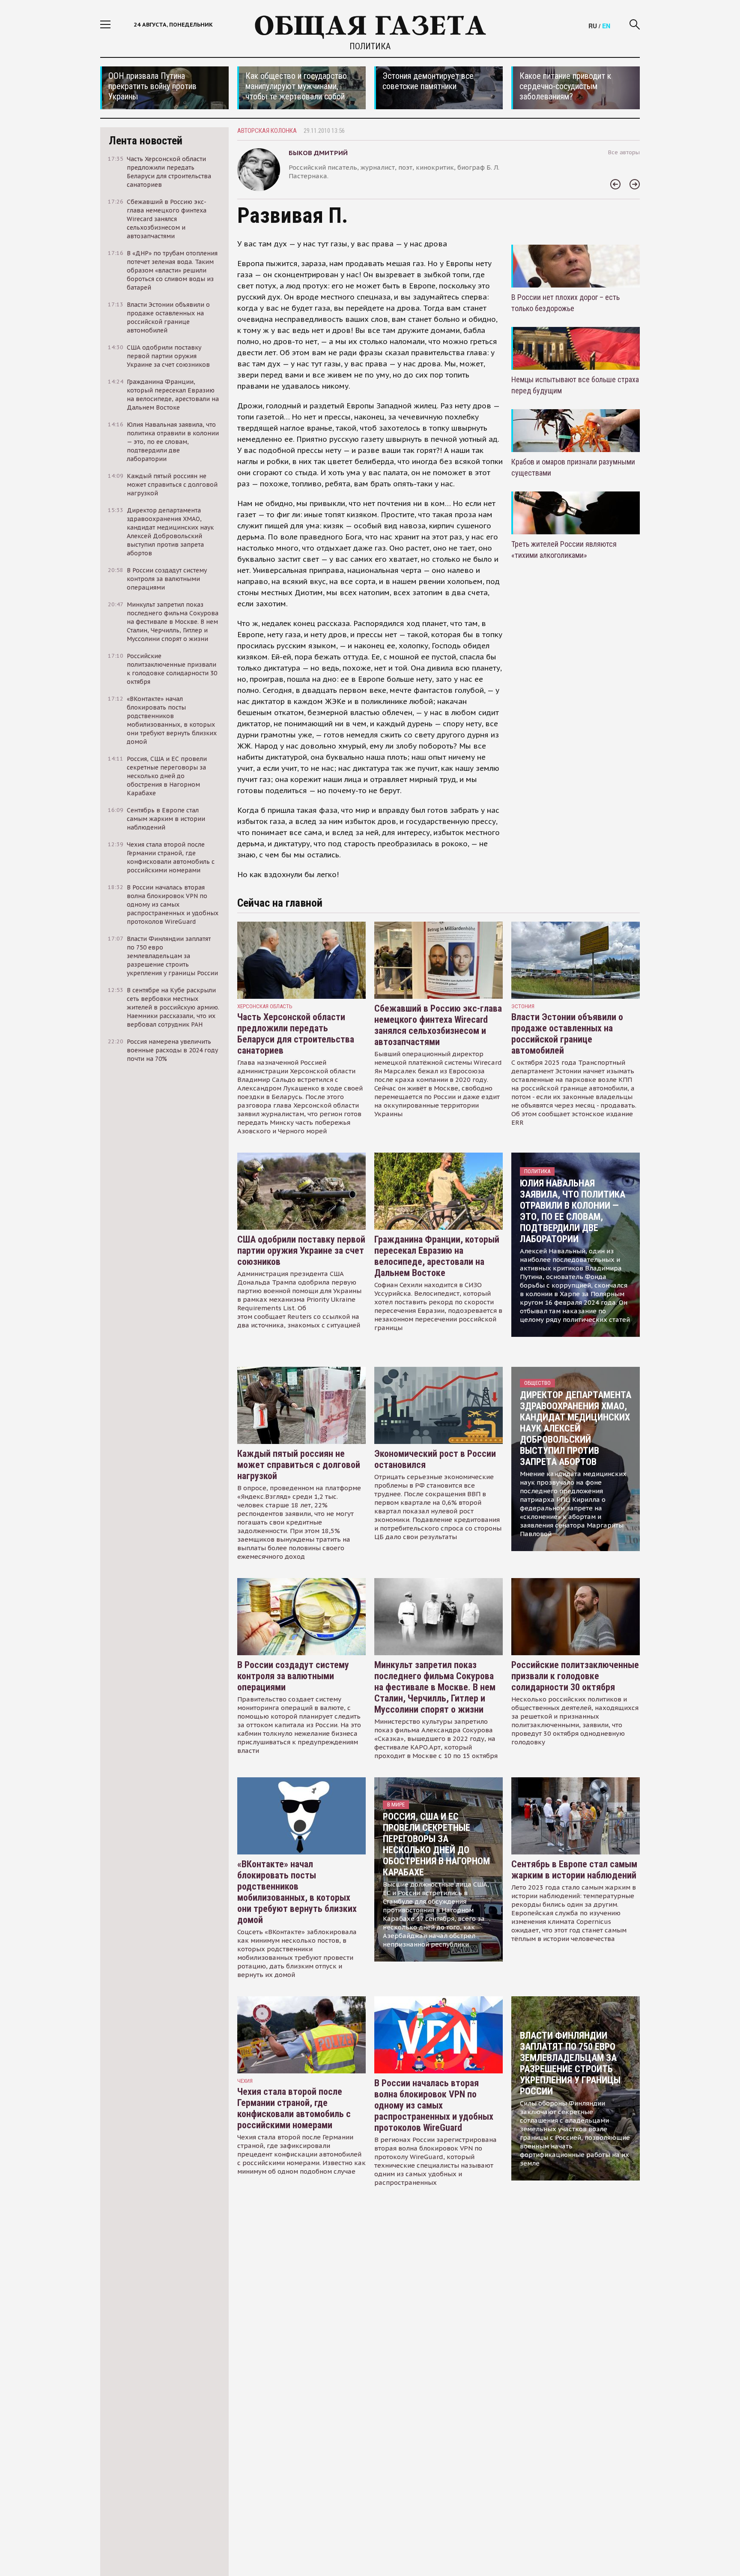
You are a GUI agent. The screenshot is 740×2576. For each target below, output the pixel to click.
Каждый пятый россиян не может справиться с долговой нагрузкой (299, 1465)
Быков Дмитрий (318, 153)
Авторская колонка (267, 131)
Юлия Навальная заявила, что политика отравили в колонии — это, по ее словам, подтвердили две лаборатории (573, 1211)
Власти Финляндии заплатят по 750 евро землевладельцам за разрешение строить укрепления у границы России (570, 2063)
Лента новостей (146, 141)
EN (606, 26)
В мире (396, 1805)
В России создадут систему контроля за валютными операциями (293, 1676)
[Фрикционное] (635, 185)
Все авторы (624, 152)
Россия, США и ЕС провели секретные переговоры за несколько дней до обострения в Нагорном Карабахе (436, 1844)
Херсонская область (265, 1006)
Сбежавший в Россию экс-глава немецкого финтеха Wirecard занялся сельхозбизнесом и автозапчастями (438, 1025)
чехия (245, 2081)
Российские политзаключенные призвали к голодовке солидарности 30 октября (575, 1676)
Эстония (523, 1006)
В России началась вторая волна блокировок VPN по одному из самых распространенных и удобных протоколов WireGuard (434, 2105)
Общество (537, 1383)
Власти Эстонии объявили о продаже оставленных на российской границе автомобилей (567, 1034)
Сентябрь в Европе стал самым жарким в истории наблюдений (574, 1870)
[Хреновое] (615, 185)
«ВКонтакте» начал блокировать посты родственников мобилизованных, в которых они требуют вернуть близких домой (297, 1892)
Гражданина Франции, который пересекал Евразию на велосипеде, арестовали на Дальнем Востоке (437, 1256)
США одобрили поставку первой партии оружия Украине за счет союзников (301, 1251)
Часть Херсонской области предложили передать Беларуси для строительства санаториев (296, 1034)
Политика (370, 46)
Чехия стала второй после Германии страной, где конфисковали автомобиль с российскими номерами (294, 2108)
